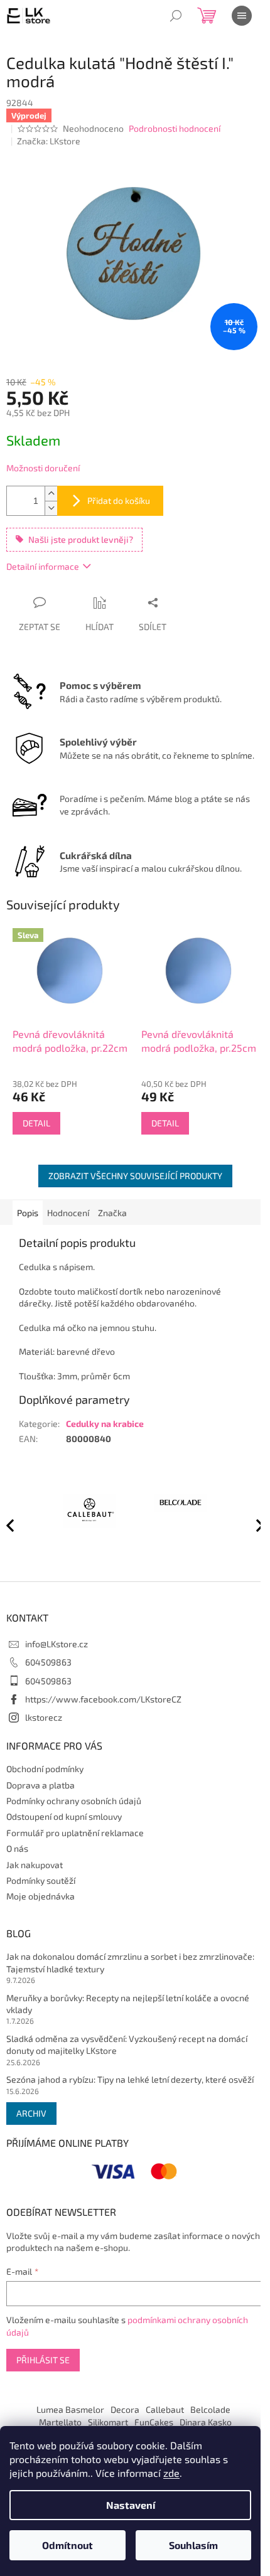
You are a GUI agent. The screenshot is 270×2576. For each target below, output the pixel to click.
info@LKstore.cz (57, 1644)
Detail (36, 1123)
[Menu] (242, 16)
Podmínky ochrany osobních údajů (74, 1801)
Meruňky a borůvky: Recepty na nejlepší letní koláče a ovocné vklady (128, 2004)
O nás (17, 1848)
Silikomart (108, 2422)
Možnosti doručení (43, 468)
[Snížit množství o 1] (51, 508)
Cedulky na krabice (105, 1424)
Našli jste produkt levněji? (81, 539)
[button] (254, 1525)
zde (171, 2473)
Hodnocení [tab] (68, 1213)
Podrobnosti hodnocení (175, 128)
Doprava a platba (40, 1785)
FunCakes (154, 2422)
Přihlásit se (43, 2360)
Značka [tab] (112, 1213)
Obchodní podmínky (45, 1769)
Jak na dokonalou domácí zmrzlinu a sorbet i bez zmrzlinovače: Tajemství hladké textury (130, 1962)
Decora (125, 2409)
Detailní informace (43, 566)
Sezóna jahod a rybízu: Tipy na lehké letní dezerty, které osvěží (130, 2079)
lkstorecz (44, 1717)
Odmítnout (67, 2545)
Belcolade (210, 2409)
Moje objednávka (40, 1896)
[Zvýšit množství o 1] (51, 494)
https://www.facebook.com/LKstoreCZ (103, 1699)
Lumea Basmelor (70, 2409)
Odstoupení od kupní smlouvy (64, 1816)
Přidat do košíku (119, 500)
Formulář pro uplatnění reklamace (75, 1833)
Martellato (60, 2422)
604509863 (48, 1662)
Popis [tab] (28, 1213)
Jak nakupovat (35, 1865)
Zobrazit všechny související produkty (135, 1176)
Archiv (31, 2113)
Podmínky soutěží (41, 1880)
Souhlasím (193, 2545)
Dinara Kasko (206, 2422)
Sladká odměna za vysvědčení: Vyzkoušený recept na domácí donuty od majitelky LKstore (127, 2044)
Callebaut (165, 2409)
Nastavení (131, 2505)
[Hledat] (176, 16)
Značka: (49, 141)
